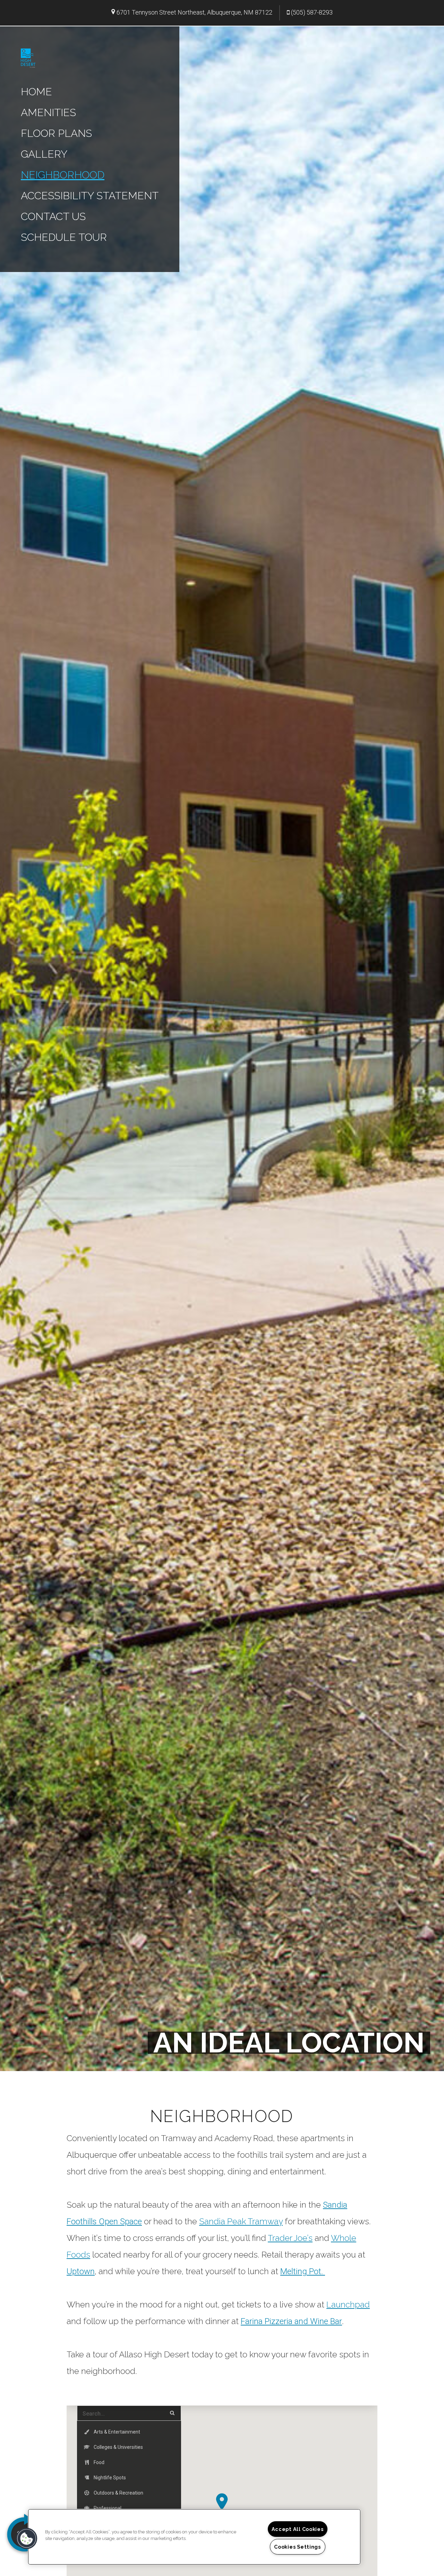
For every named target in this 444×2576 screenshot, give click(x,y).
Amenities (48, 112)
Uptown (81, 2271)
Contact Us (53, 216)
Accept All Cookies (298, 2529)
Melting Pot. (303, 2271)
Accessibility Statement (90, 196)
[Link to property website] (28, 57)
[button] (222, 2502)
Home (36, 92)
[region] (194, 2537)
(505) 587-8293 (312, 12)
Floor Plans (56, 133)
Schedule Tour (64, 237)
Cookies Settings (297, 2547)
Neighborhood (63, 175)
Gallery (44, 154)
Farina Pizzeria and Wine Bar (291, 2321)
